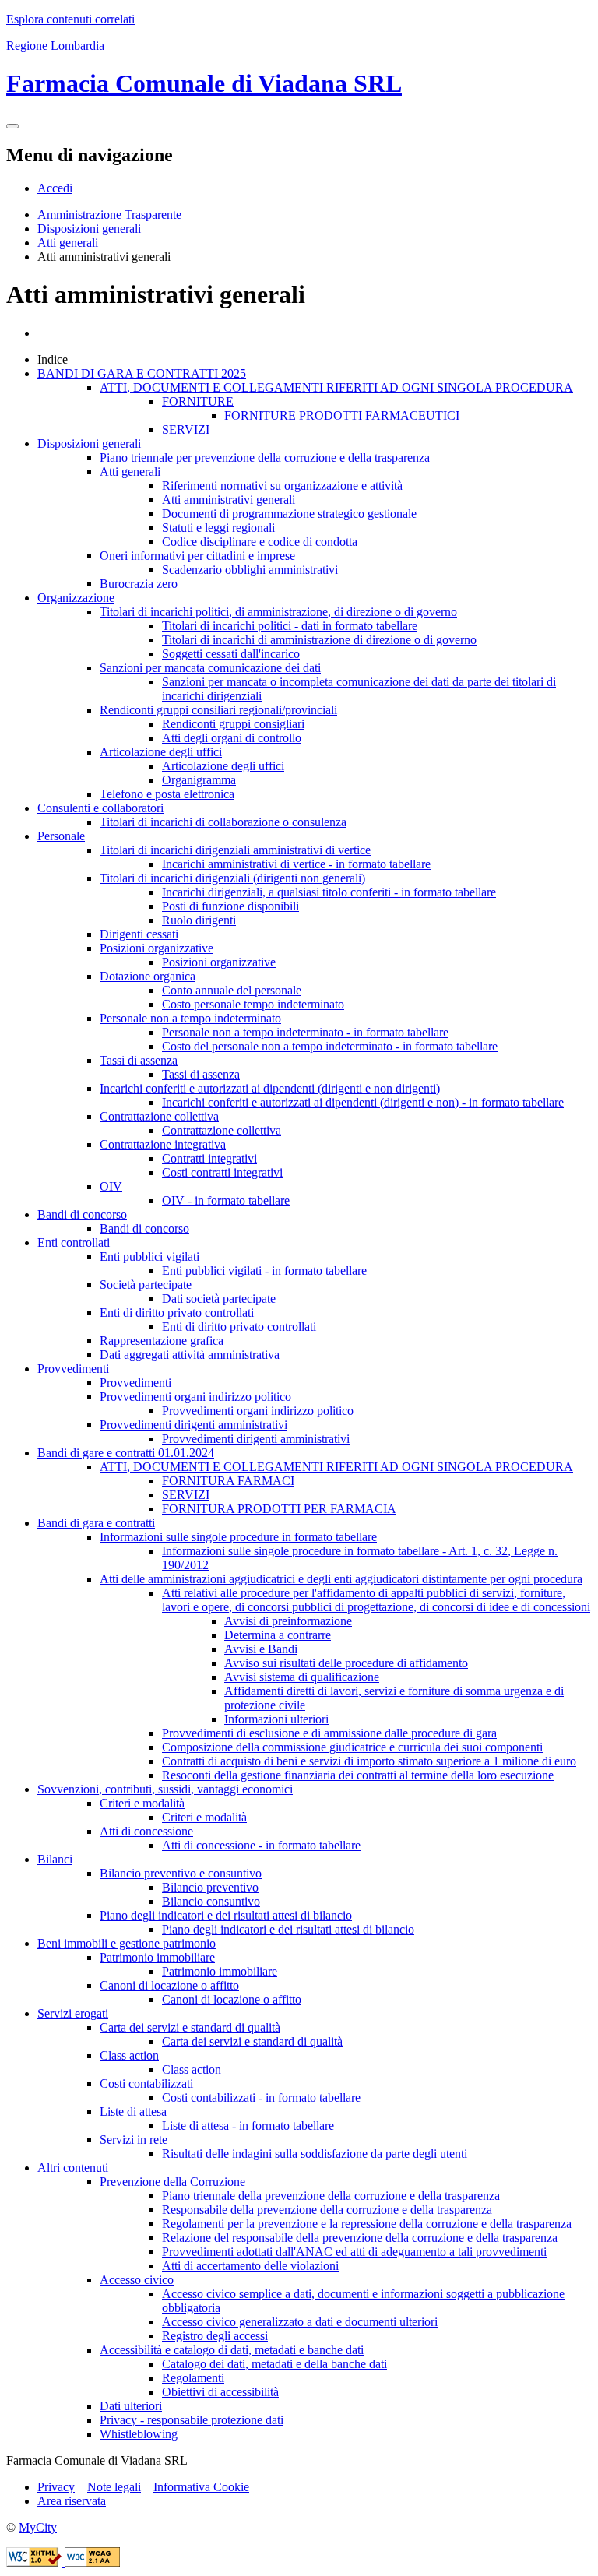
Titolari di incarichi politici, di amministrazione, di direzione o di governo (278, 612)
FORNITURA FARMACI (228, 1481)
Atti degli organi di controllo (232, 738)
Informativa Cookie (201, 2487)
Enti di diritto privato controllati (177, 1313)
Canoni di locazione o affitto (169, 1985)
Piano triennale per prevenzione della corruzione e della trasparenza (265, 457)
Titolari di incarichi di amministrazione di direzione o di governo (319, 640)
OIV (111, 1186)
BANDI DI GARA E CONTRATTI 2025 (142, 373)
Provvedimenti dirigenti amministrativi (193, 1425)
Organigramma (199, 780)
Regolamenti (193, 2378)
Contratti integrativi (209, 1158)
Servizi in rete (134, 2140)
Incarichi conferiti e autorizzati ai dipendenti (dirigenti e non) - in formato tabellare (363, 1102)
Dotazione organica (148, 976)
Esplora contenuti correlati (70, 19)
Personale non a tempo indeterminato (190, 1018)
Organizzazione (76, 598)
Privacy (56, 2487)
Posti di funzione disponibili (230, 906)
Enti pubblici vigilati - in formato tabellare (264, 1270)
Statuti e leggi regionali (218, 528)
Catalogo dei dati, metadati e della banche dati (274, 2364)
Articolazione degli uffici (161, 752)
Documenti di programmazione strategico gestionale (289, 514)
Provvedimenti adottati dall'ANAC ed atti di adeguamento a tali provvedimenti (354, 2252)
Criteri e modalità (142, 1803)
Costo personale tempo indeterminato (253, 1004)
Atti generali (68, 243)
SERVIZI (186, 429)
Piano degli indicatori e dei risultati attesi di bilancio (226, 1915)
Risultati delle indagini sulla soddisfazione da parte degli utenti (315, 2154)
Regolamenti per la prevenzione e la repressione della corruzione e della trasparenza (367, 2224)
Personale (61, 836)
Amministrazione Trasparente (109, 215)
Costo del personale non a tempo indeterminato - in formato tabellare (330, 1046)
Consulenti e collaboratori (100, 808)
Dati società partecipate (219, 1299)
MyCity (38, 2527)
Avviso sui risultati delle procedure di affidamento (346, 1663)
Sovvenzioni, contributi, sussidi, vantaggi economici (165, 1789)
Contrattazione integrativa (163, 1144)
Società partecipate (146, 1284)
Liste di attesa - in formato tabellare (248, 2126)
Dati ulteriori (131, 2406)
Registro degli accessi (215, 2336)
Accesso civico (137, 2280)
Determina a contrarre (278, 1635)
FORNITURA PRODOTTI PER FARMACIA (279, 1509)
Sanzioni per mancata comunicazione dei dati (210, 668)
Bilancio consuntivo (211, 1901)
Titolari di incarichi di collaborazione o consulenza (223, 822)
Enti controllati (74, 1242)
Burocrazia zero (139, 584)
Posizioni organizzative (157, 948)
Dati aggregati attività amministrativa (190, 1355)
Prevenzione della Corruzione (172, 2182)
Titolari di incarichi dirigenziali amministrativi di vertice (235, 850)
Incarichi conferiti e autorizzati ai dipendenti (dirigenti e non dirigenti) (270, 1088)
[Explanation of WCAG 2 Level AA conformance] (92, 2562)
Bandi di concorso (82, 1214)
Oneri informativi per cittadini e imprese (197, 556)
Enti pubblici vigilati (149, 1256)
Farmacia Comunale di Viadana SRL (204, 83)
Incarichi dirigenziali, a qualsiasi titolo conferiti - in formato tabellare (329, 892)
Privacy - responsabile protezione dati (192, 2420)
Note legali (114, 2487)
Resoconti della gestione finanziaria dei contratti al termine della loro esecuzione (358, 1775)
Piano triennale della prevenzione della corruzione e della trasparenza (331, 2196)
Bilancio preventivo (210, 1887)
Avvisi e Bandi (261, 1649)
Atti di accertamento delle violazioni (250, 2266)
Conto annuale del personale (232, 990)
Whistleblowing (139, 2434)
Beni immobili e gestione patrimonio (127, 1943)
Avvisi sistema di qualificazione (302, 1677)
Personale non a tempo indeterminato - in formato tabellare (305, 1032)
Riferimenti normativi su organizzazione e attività (282, 486)
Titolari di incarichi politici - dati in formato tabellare (290, 626)
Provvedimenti (73, 1369)
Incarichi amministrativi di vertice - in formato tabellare (296, 864)
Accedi (55, 188)
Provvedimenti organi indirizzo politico (195, 1397)
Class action (129, 2055)
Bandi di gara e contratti (96, 1523)
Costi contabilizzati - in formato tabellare (261, 2097)
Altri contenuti (73, 2168)
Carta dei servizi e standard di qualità (190, 2027)
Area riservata (72, 2501)
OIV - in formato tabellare (226, 1200)
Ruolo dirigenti (199, 920)
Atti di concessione (146, 1831)
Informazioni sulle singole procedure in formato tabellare (238, 1537)
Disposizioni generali (89, 229)
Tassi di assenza (139, 1060)
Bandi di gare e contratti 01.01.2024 (126, 1453)
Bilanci (55, 1859)
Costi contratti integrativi (222, 1172)
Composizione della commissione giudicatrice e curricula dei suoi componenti (352, 1747)
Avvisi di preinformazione (288, 1621)
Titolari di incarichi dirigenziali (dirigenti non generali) (232, 878)
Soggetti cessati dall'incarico (231, 654)
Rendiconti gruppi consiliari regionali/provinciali (218, 710)
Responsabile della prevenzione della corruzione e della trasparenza (327, 2210)
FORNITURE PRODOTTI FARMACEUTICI (342, 415)
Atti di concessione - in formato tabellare (261, 1845)
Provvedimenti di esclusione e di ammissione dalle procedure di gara (329, 1733)
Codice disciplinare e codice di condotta (260, 542)
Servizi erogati (73, 2013)
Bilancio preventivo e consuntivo (181, 1873)
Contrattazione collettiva (159, 1116)
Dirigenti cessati (139, 934)
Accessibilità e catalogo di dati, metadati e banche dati (232, 2350)
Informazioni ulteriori (276, 1719)
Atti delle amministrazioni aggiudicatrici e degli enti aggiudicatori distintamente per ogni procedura (341, 1579)
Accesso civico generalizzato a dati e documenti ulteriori (300, 2322)
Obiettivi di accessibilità (220, 2392)
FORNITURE (198, 401)
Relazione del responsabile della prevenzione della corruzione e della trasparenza (360, 2238)
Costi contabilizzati (146, 2083)
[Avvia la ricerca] (12, 126)
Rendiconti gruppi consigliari (233, 724)
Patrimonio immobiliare (157, 1957)
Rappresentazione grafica (162, 1341)
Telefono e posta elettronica (167, 794)
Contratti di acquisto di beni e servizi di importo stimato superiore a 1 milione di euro (369, 1761)
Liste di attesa (133, 2111)
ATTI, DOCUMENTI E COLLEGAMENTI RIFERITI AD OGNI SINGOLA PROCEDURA (336, 387)
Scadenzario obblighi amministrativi (250, 570)
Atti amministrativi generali (229, 500)
